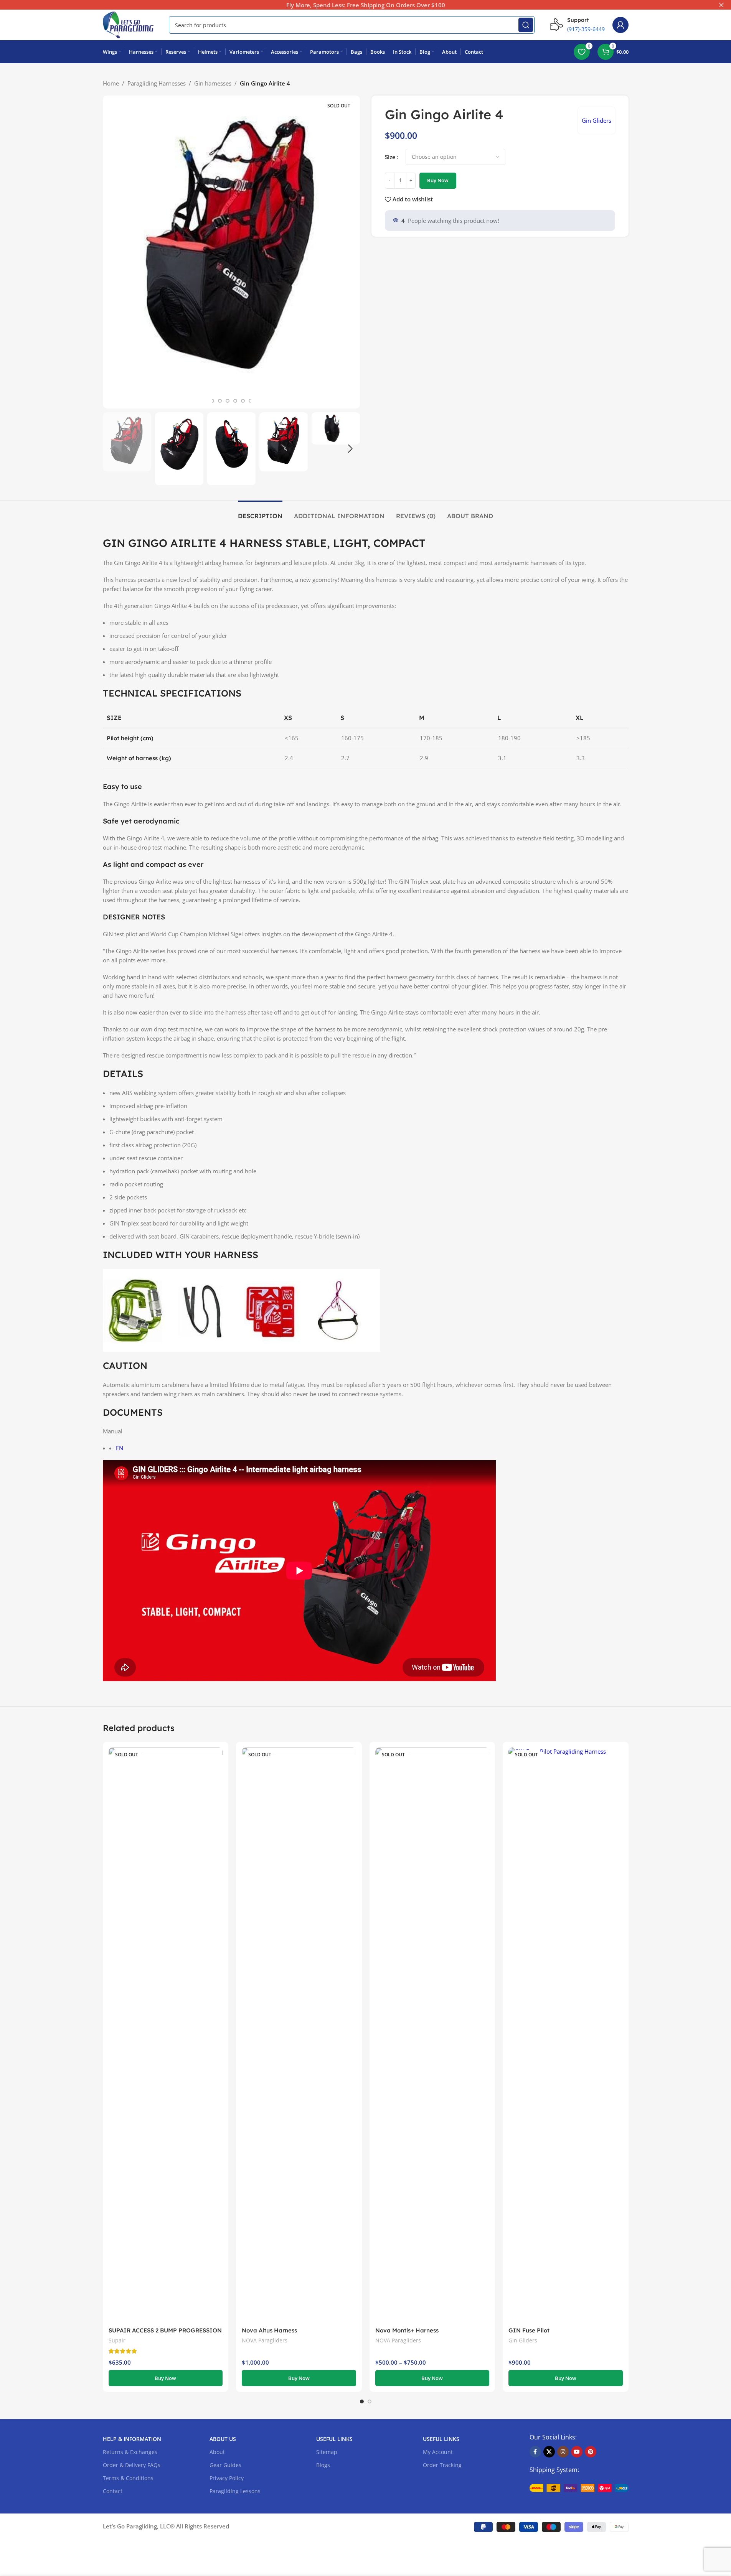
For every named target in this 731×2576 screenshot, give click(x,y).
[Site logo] (128, 24)
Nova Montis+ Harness (407, 2330)
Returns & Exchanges (130, 2452)
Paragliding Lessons (235, 2491)
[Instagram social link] (563, 2452)
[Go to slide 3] (220, 401)
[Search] (526, 25)
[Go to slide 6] (243, 401)
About (217, 2452)
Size (390, 157)
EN (120, 1448)
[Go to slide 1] (362, 2401)
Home (111, 83)
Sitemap (327, 2452)
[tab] (260, 512)
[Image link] (579, 2487)
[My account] (620, 25)
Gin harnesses (213, 83)
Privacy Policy (227, 2478)
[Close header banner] (721, 5)
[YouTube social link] (577, 2452)
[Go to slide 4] (228, 401)
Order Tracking (442, 2465)
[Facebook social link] (535, 2452)
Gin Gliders (597, 120)
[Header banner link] (365, 5)
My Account (438, 2452)
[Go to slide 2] (212, 401)
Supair (117, 2340)
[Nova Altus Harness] (299, 2035)
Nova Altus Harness (269, 2330)
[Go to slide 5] (235, 401)
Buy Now (438, 180)
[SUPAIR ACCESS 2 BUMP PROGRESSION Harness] (166, 2035)
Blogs (323, 2465)
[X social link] (549, 2452)
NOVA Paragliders (265, 2340)
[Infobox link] (577, 25)
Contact (113, 2491)
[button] (112, 449)
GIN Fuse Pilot (529, 2330)
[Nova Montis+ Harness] (432, 2035)
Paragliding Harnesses (157, 83)
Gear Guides (225, 2465)
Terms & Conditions (128, 2478)
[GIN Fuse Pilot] (566, 2035)
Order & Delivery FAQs (132, 2465)
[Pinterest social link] (591, 2452)
